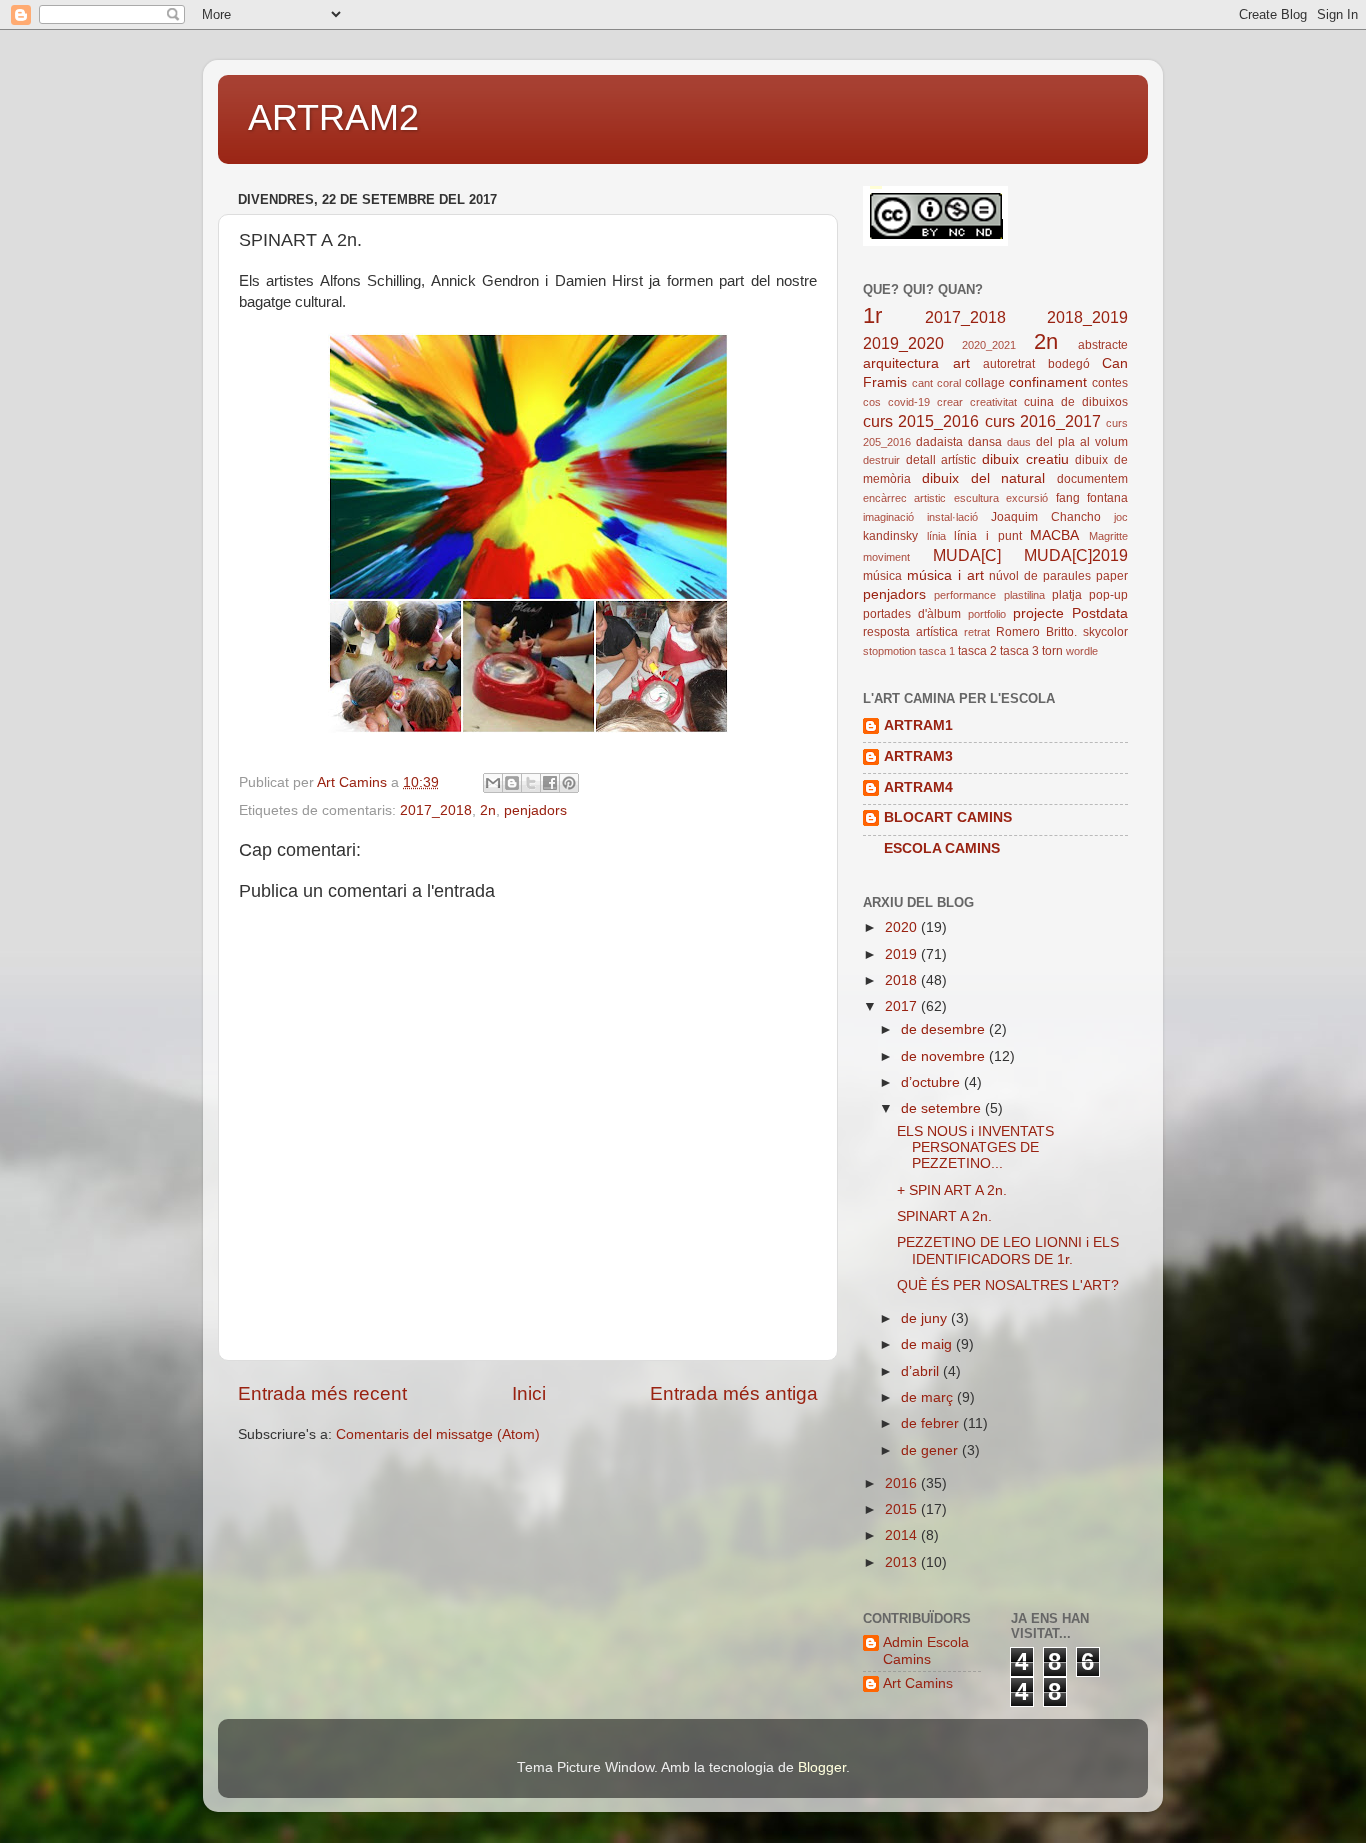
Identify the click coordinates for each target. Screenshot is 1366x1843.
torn (1052, 651)
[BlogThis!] (512, 783)
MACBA (1054, 535)
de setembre (943, 1108)
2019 (903, 954)
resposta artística (910, 632)
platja (1067, 595)
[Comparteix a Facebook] (550, 783)
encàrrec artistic (904, 498)
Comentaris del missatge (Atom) (438, 1434)
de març (929, 1397)
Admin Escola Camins (926, 1650)
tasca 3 (1019, 651)
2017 (903, 1006)
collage (985, 383)
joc (1121, 517)
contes (1110, 383)
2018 (903, 980)
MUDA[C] (967, 555)
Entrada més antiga (734, 1393)
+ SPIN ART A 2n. (952, 1190)
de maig (928, 1344)
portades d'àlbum (912, 614)
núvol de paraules (1040, 576)
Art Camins (918, 1683)
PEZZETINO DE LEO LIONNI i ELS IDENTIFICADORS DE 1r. (1008, 1250)
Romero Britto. (1036, 632)
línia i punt (987, 536)
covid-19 (909, 402)
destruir (881, 460)
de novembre (945, 1056)
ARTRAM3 (918, 756)
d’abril (922, 1371)
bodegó (1069, 364)
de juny (926, 1318)
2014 (903, 1535)
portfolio (987, 614)
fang (1068, 498)
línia (936, 536)
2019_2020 (903, 343)
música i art (945, 575)
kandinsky (890, 536)
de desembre (945, 1029)
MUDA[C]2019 (1076, 555)
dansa (985, 442)
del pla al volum (1082, 442)
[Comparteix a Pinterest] (569, 783)
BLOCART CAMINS (948, 817)
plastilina (1024, 595)
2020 (903, 927)
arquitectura (901, 363)
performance (965, 595)
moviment (886, 557)
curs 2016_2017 (1043, 421)
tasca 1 (937, 651)
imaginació (888, 517)
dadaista (939, 442)
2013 (903, 1562)
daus (1019, 442)
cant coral (936, 383)
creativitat (993, 402)
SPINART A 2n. (944, 1216)
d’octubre (932, 1082)
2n (488, 810)
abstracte (1103, 345)
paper (1112, 576)
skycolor (1105, 632)
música (882, 576)
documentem (1092, 479)
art (961, 363)
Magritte (1108, 536)
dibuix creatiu (1025, 459)
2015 (903, 1509)
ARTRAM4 (918, 787)
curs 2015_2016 (921, 421)
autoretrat (1009, 364)
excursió (1027, 498)
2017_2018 (436, 810)
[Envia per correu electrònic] (493, 783)
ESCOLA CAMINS (942, 848)
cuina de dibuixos (1076, 402)
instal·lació (952, 517)
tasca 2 (977, 651)
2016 (903, 1483)
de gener (931, 1450)
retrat (977, 632)
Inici (529, 1393)
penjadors (535, 810)
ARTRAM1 (918, 725)
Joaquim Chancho (1046, 517)
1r (872, 315)
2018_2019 (1087, 317)
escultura (976, 498)
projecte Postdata (1070, 613)
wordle (1082, 651)
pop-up (1108, 595)
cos (872, 402)
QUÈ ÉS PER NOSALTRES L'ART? (1008, 1285)
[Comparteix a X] (531, 783)
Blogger (822, 1767)
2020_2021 (989, 345)
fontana (1107, 498)
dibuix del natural (984, 478)
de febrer (932, 1423)
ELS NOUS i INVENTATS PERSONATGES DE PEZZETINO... (975, 1147)
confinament (1048, 382)
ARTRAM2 (333, 117)
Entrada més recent (322, 1393)
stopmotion (889, 651)
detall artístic (941, 460)
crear (950, 402)
